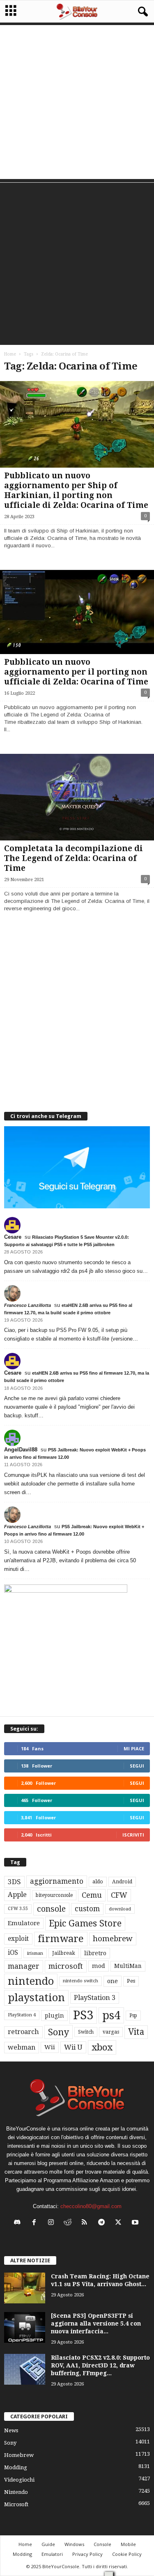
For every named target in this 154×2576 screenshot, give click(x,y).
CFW (119, 1895)
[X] (120, 2223)
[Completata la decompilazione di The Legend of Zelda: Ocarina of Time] (77, 797)
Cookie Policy (127, 2554)
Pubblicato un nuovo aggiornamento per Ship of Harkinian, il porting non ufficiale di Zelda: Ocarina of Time (76, 490)
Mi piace (134, 1748)
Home (10, 354)
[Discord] (19, 2223)
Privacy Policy (87, 2554)
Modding (16, 2467)
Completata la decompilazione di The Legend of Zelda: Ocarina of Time (74, 858)
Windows (74, 2544)
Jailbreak (64, 1953)
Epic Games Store (85, 1923)
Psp (133, 2016)
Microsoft (16, 2504)
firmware (61, 1939)
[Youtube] (136, 2223)
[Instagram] (53, 2223)
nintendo (31, 1981)
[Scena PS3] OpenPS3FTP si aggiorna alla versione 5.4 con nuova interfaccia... (96, 2323)
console (51, 1909)
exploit (18, 1939)
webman (22, 2047)
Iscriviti (133, 1835)
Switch (86, 2032)
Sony (59, 2032)
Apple (17, 1895)
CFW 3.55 (18, 1909)
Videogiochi (19, 2480)
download (120, 1909)
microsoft (66, 1966)
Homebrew (19, 2455)
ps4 (111, 2015)
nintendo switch (80, 1981)
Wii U (73, 2047)
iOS (13, 1953)
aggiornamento (57, 1881)
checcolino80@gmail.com (91, 2206)
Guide (48, 2544)
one (113, 1981)
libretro (95, 1953)
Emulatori (52, 2554)
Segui (137, 1766)
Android (122, 1882)
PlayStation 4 (22, 2015)
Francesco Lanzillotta (28, 1305)
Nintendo (16, 2492)
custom (87, 1909)
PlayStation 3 (95, 1998)
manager (24, 1966)
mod (99, 1966)
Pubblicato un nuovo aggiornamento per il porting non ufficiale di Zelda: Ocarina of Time (76, 672)
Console (102, 2544)
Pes (131, 1981)
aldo (98, 1881)
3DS (14, 1882)
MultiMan (128, 1966)
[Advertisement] (77, 102)
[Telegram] (103, 2223)
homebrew (113, 1939)
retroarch (23, 2032)
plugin (54, 2016)
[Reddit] (70, 2223)
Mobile (128, 2544)
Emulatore (24, 1923)
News (11, 2430)
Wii (50, 2047)
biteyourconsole (54, 1895)
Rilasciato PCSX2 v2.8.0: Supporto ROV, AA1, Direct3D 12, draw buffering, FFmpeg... (100, 2365)
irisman (35, 1953)
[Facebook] (36, 2223)
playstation (36, 1997)
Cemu (92, 1895)
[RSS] (86, 2223)
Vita (136, 2032)
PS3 (83, 2015)
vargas (111, 2032)
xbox (102, 2047)
